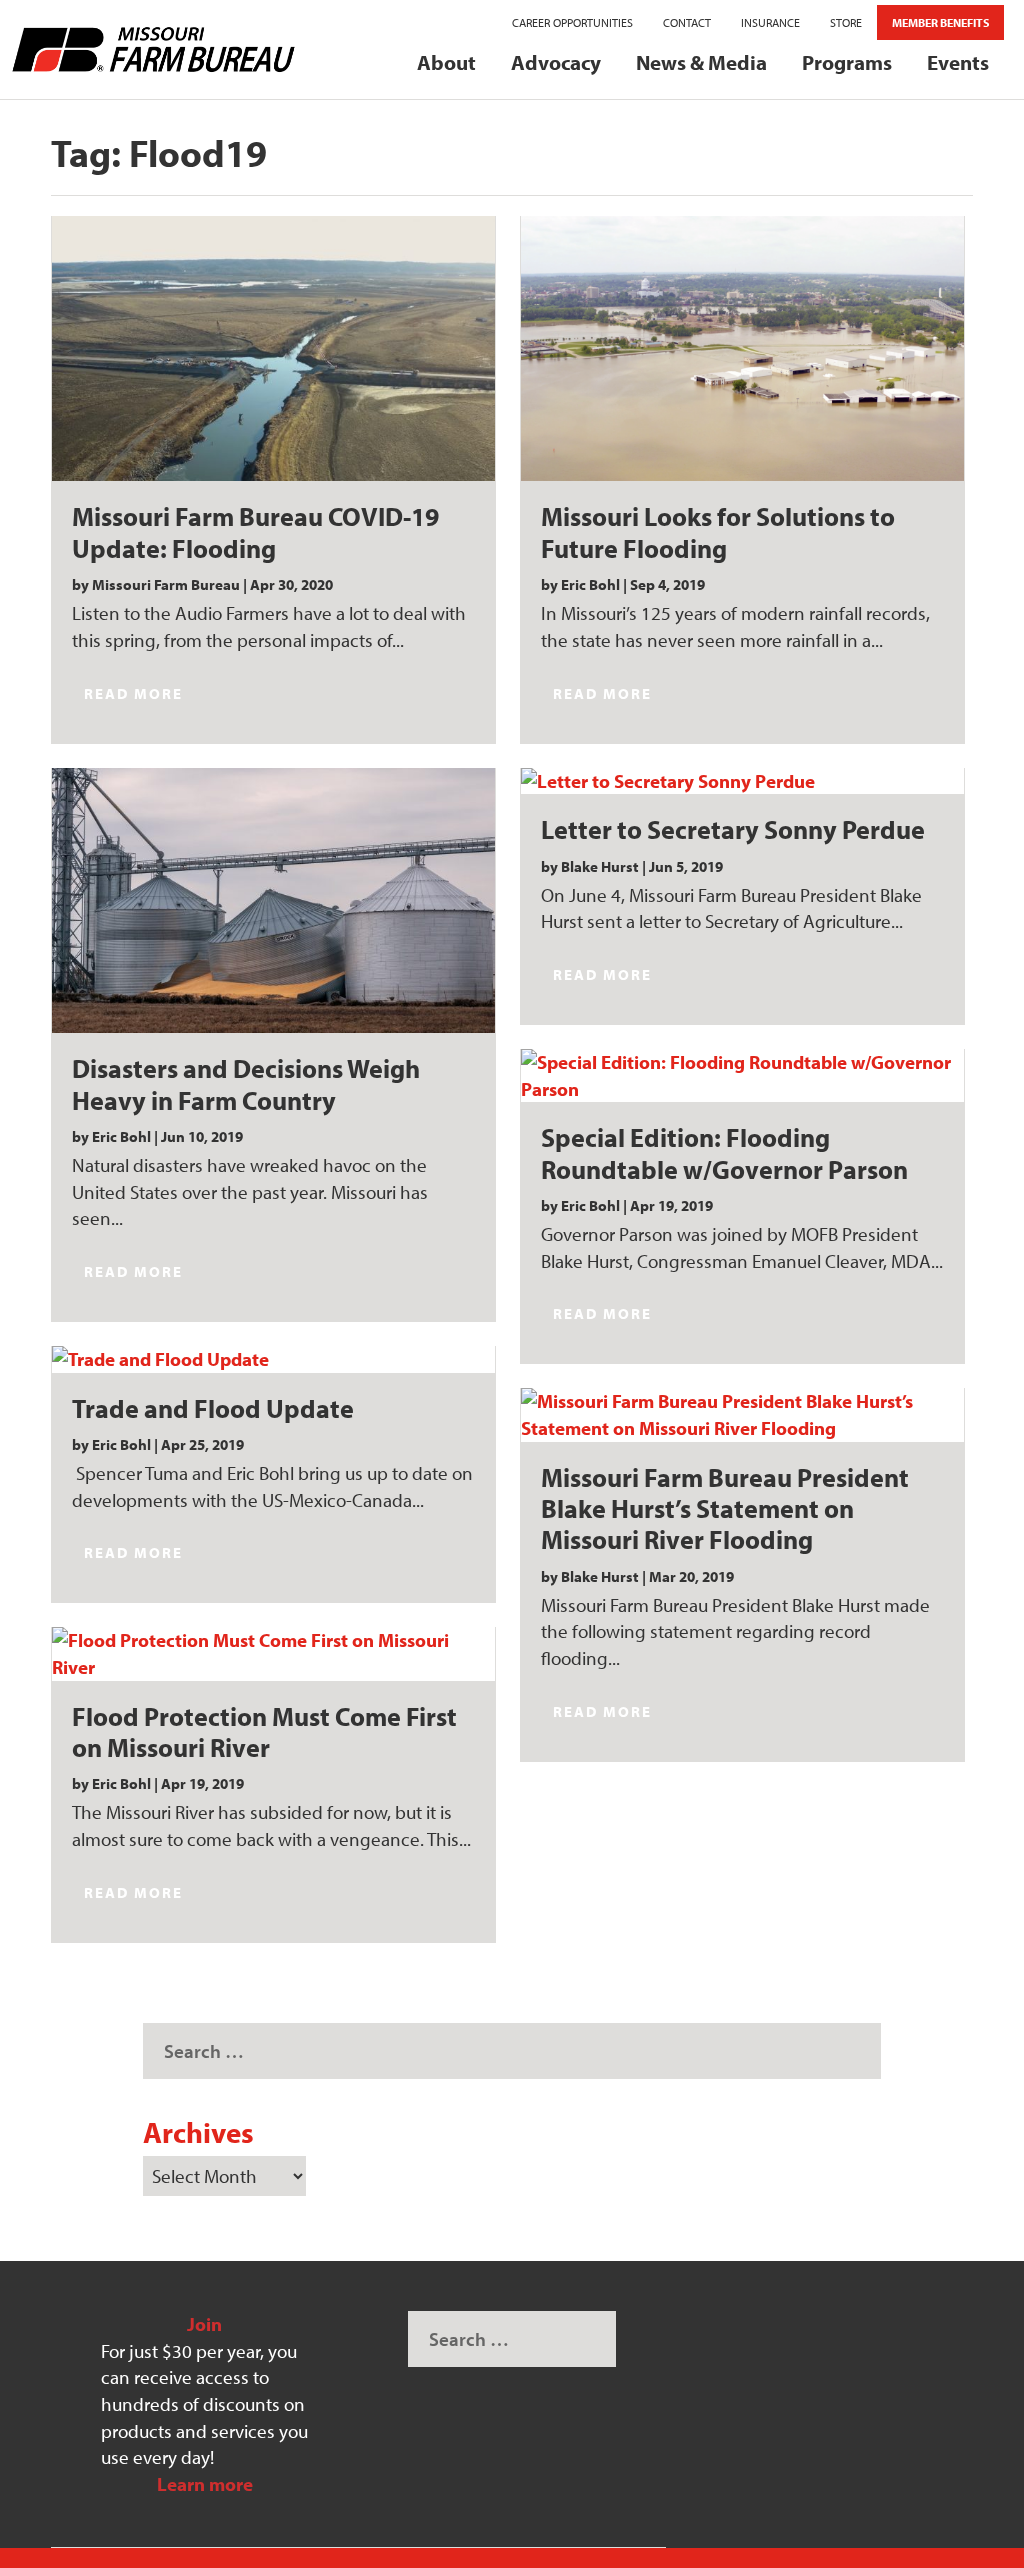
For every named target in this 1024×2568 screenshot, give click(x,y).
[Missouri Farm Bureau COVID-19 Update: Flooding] (273, 349)
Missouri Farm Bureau (166, 584)
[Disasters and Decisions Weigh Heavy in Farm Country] (273, 901)
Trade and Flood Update (213, 1408)
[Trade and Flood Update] (273, 1359)
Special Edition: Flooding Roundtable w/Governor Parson (724, 1152)
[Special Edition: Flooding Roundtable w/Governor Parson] (742, 1075)
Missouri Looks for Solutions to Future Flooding (718, 531)
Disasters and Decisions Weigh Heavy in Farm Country (246, 1083)
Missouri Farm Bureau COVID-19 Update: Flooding (255, 531)
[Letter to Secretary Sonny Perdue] (742, 781)
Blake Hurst (600, 866)
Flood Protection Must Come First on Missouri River (264, 1731)
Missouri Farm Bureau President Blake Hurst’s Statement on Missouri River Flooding (725, 1508)
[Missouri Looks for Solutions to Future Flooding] (742, 349)
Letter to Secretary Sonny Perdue (733, 829)
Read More (133, 693)
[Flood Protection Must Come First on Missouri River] (273, 1653)
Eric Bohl (121, 1136)
